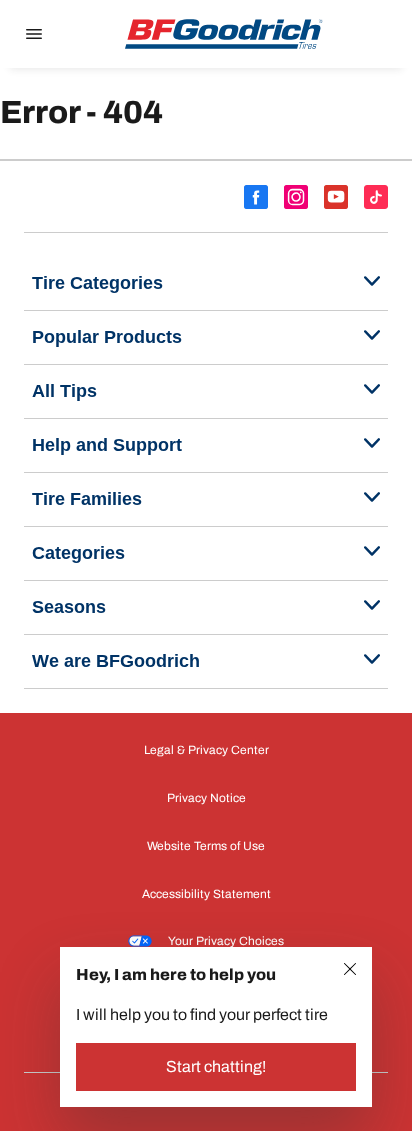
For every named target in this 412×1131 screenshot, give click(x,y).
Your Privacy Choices (226, 941)
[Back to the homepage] (224, 34)
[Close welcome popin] (350, 969)
